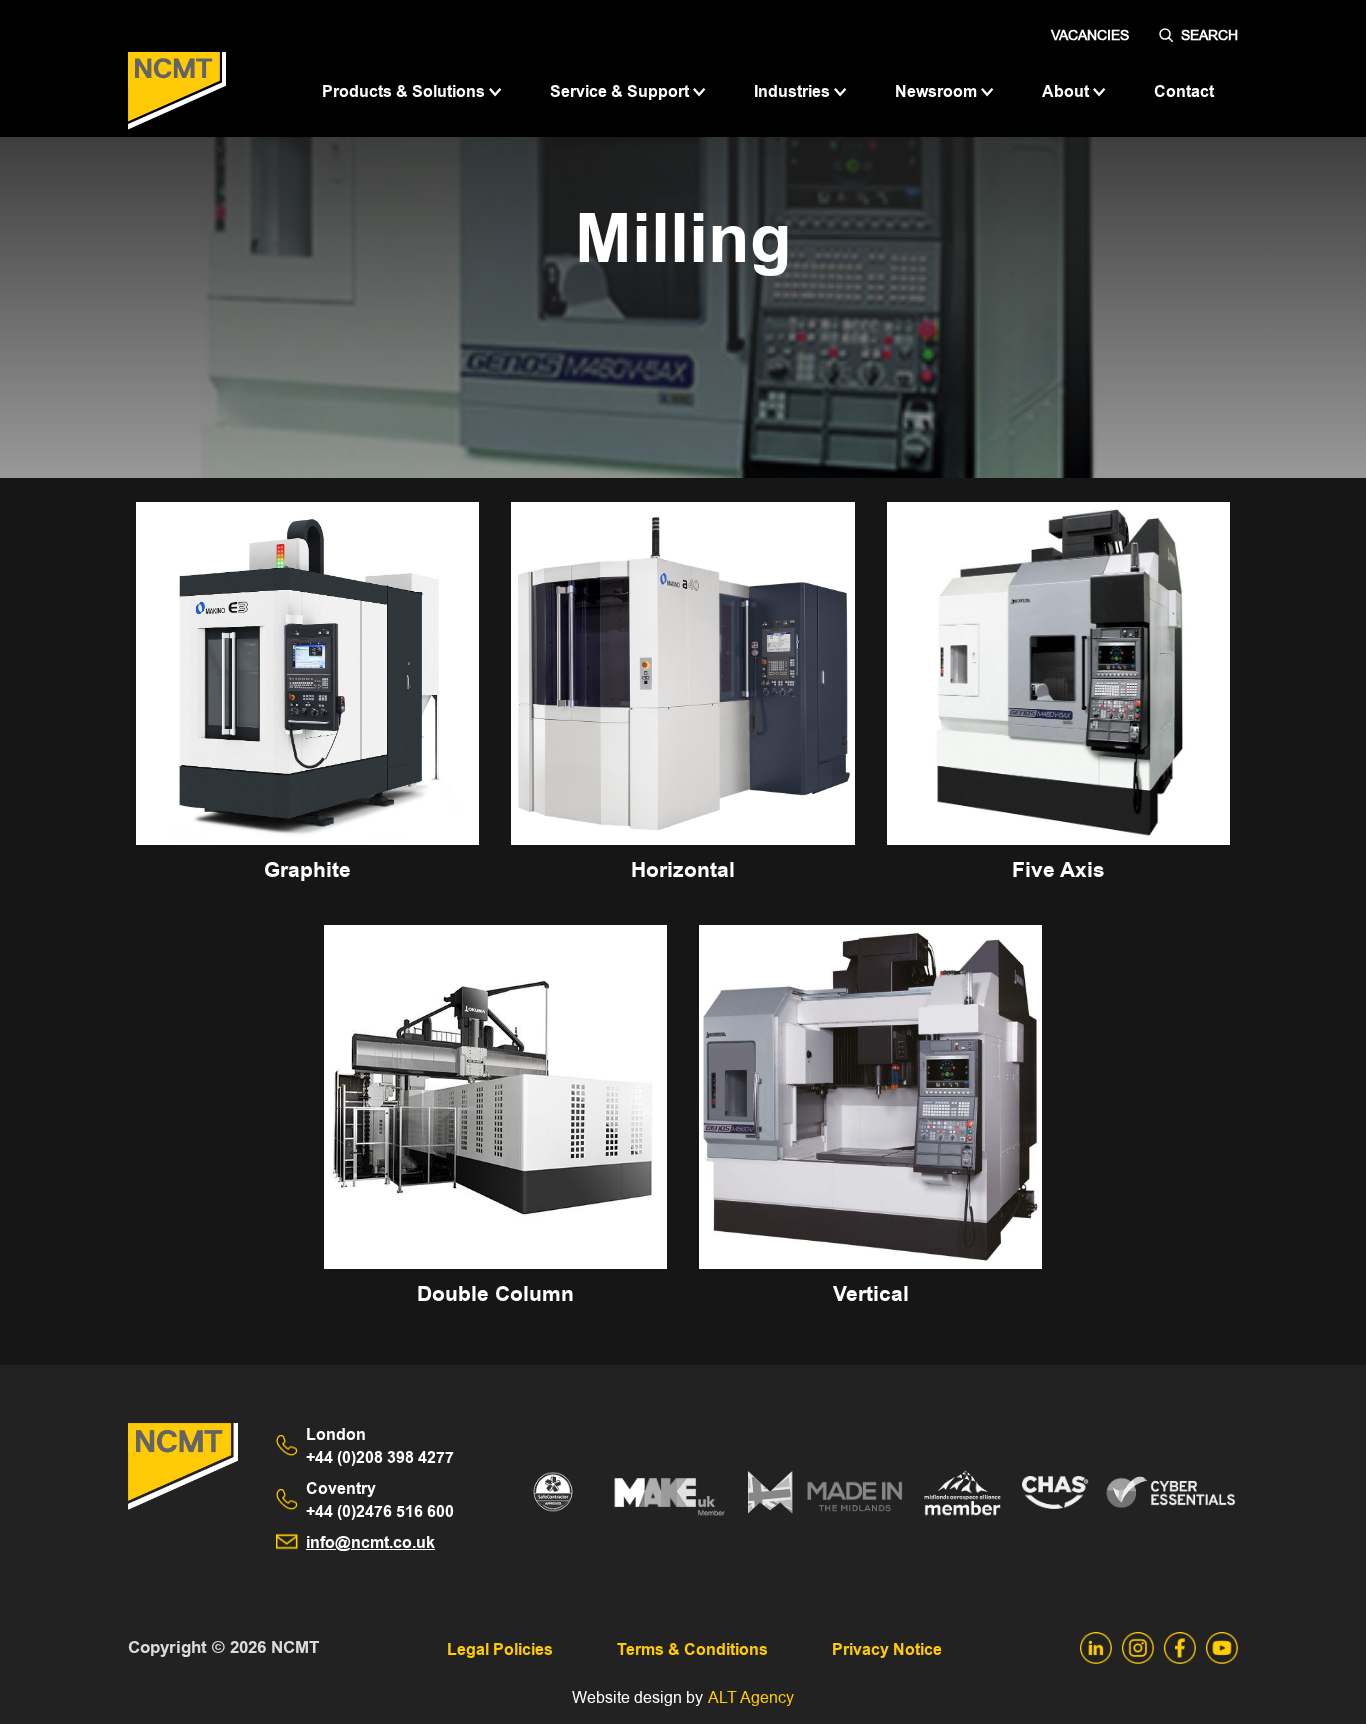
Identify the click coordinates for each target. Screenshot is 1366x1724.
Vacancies (1090, 35)
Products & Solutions (405, 91)
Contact (1184, 91)
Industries (794, 91)
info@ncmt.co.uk (370, 1542)
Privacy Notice (887, 1650)
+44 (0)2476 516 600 (380, 1500)
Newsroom (938, 91)
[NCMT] (177, 91)
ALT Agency (751, 1697)
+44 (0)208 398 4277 (380, 1446)
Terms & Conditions (692, 1650)
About (1067, 91)
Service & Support (621, 91)
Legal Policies (500, 1650)
